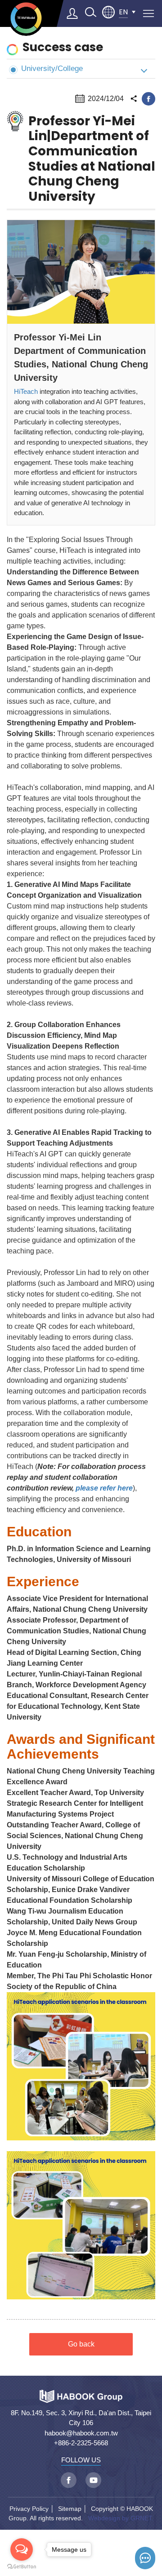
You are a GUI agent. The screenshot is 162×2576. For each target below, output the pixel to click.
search (90, 12)
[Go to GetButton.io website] (22, 2567)
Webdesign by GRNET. (121, 2518)
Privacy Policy (29, 2509)
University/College (52, 68)
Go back (81, 2344)
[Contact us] (145, 2558)
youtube (93, 2480)
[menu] (148, 13)
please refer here (104, 1488)
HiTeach (26, 391)
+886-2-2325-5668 (81, 2443)
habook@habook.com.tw (81, 2433)
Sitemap (70, 2509)
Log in (72, 13)
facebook (148, 99)
